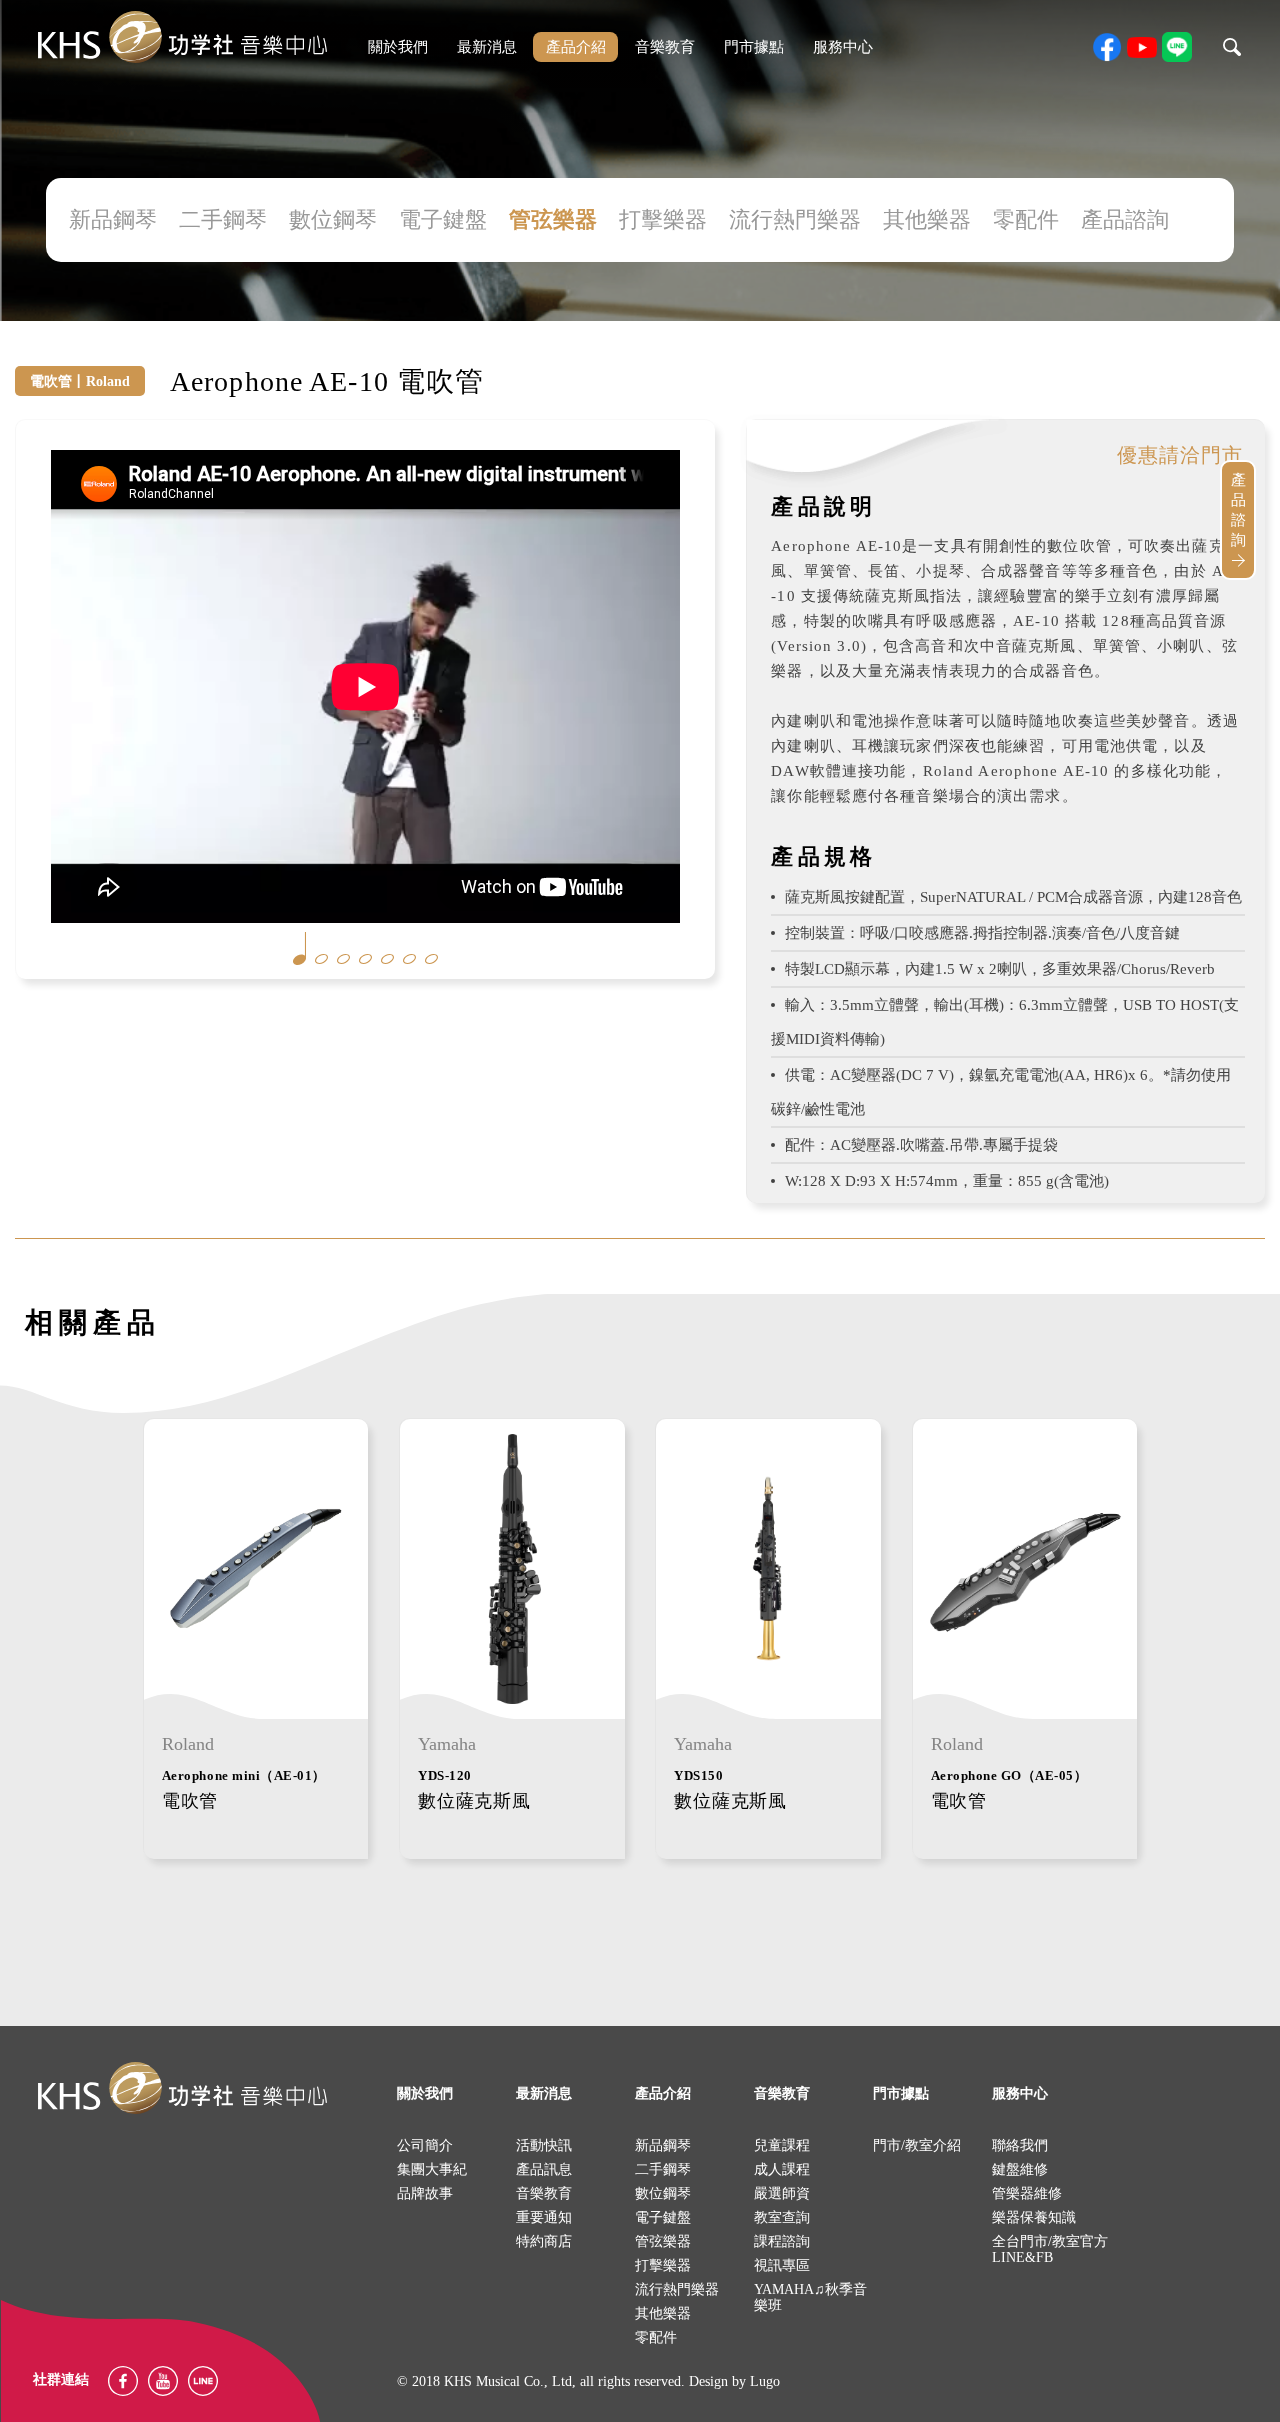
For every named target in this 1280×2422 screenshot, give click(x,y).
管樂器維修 (1027, 2193)
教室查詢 (782, 2217)
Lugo (765, 2381)
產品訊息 (544, 2169)
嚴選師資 (782, 2193)
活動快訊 (544, 2145)
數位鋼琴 (333, 219)
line (1177, 47)
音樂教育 (665, 47)
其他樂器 (927, 219)
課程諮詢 (782, 2241)
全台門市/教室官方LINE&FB (1050, 2249)
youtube (1142, 47)
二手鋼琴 (223, 219)
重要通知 (544, 2217)
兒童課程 (782, 2145)
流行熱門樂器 (795, 219)
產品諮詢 (1125, 219)
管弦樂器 (553, 219)
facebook (1107, 47)
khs (182, 37)
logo (182, 2088)
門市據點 (754, 47)
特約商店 (544, 2241)
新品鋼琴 (113, 219)
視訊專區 (782, 2265)
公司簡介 (425, 2145)
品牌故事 (425, 2193)
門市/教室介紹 (917, 2145)
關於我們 (398, 47)
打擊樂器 (663, 219)
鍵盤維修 (1020, 2169)
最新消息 (487, 47)
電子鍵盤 (443, 219)
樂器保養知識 (1034, 2217)
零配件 (1026, 219)
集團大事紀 (432, 2169)
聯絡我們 (1020, 2145)
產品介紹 (576, 47)
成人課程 (782, 2169)
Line (203, 2381)
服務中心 (843, 47)
